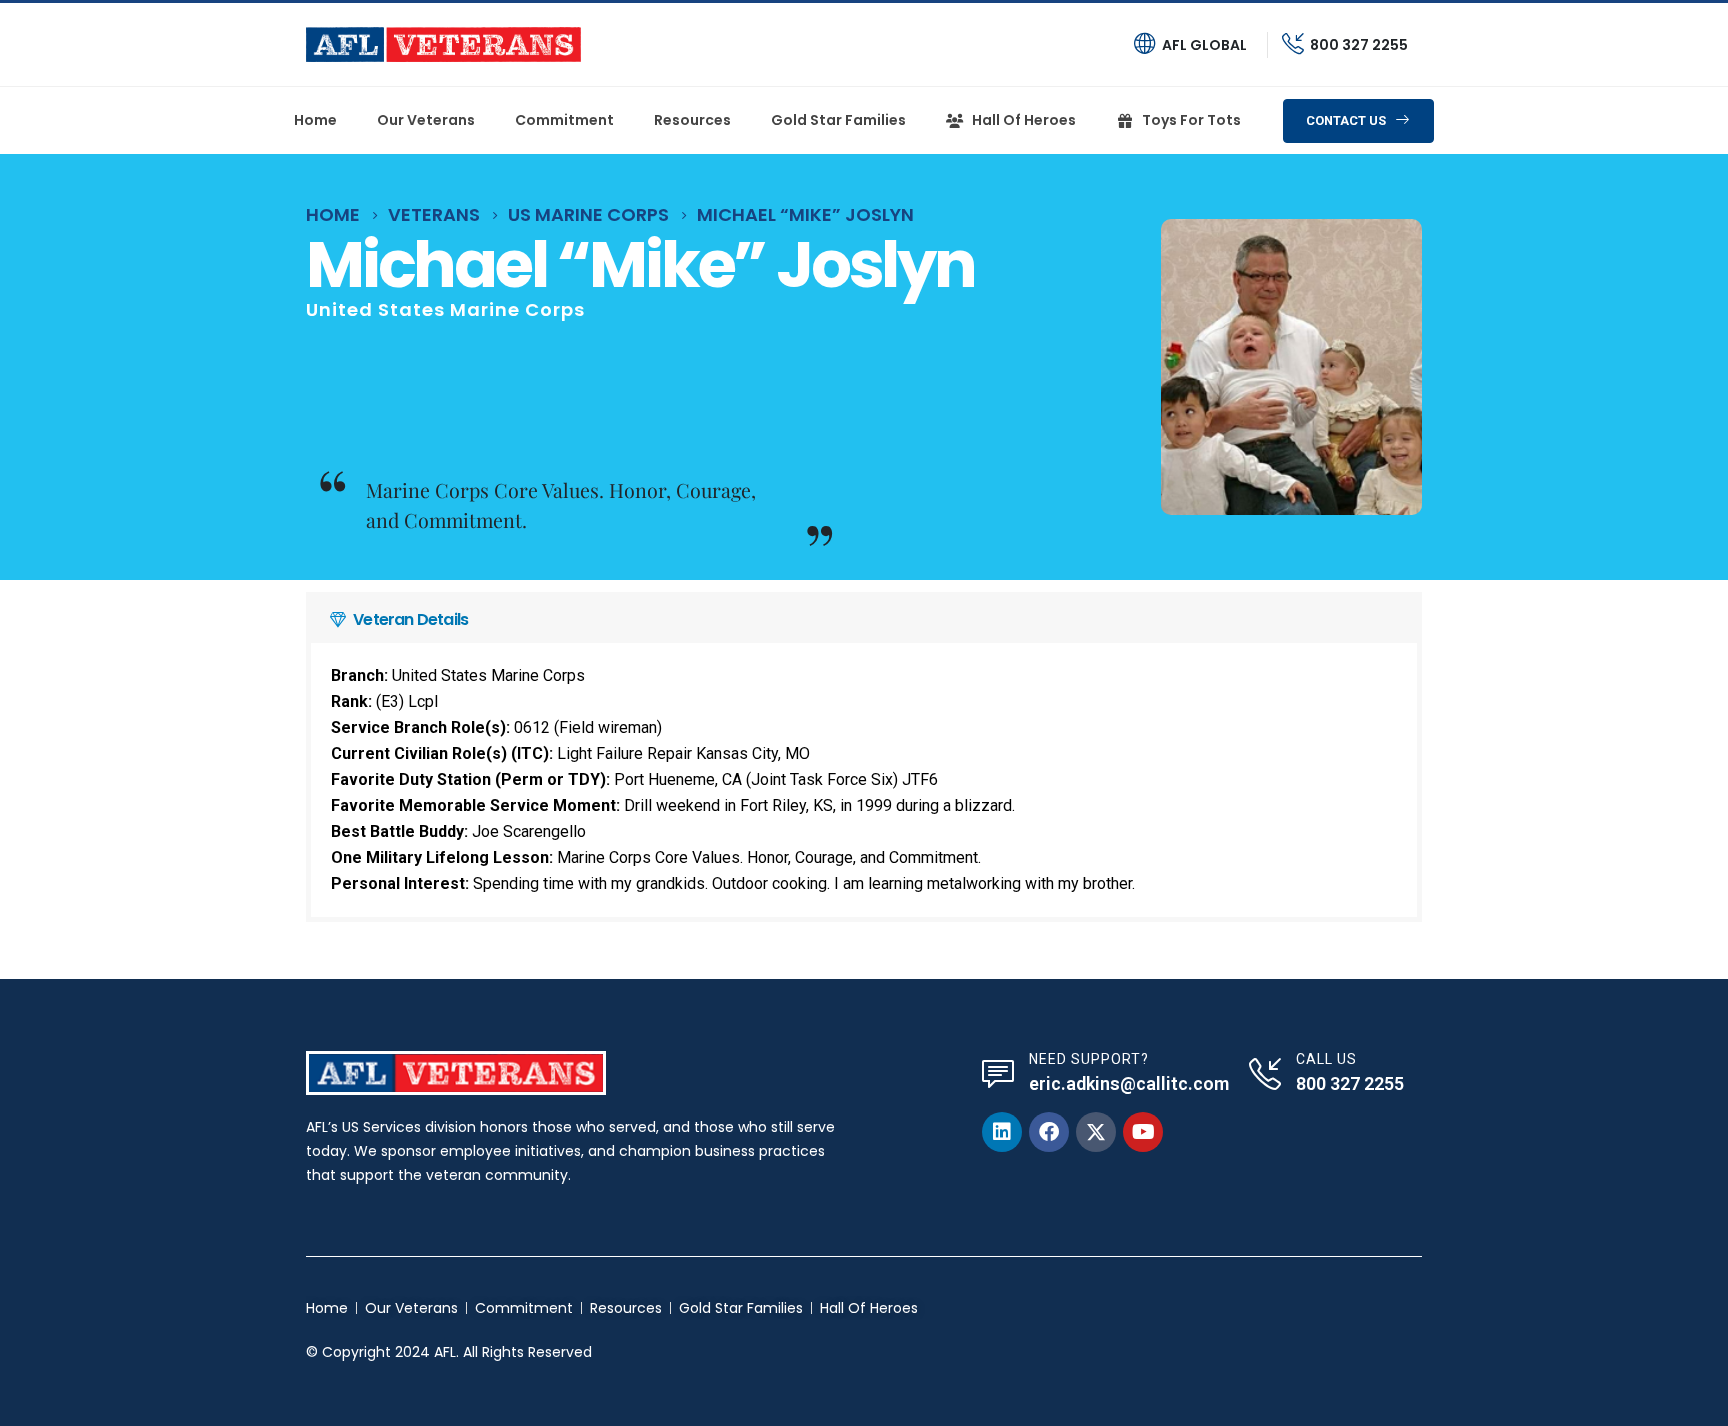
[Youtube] (1143, 1132)
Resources (692, 120)
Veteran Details (410, 619)
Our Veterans (426, 120)
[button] (864, 620)
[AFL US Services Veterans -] (443, 44)
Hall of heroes (1024, 120)
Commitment (564, 120)
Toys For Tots (1191, 120)
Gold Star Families (838, 120)
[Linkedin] (1002, 1132)
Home (315, 120)
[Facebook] (1049, 1132)
